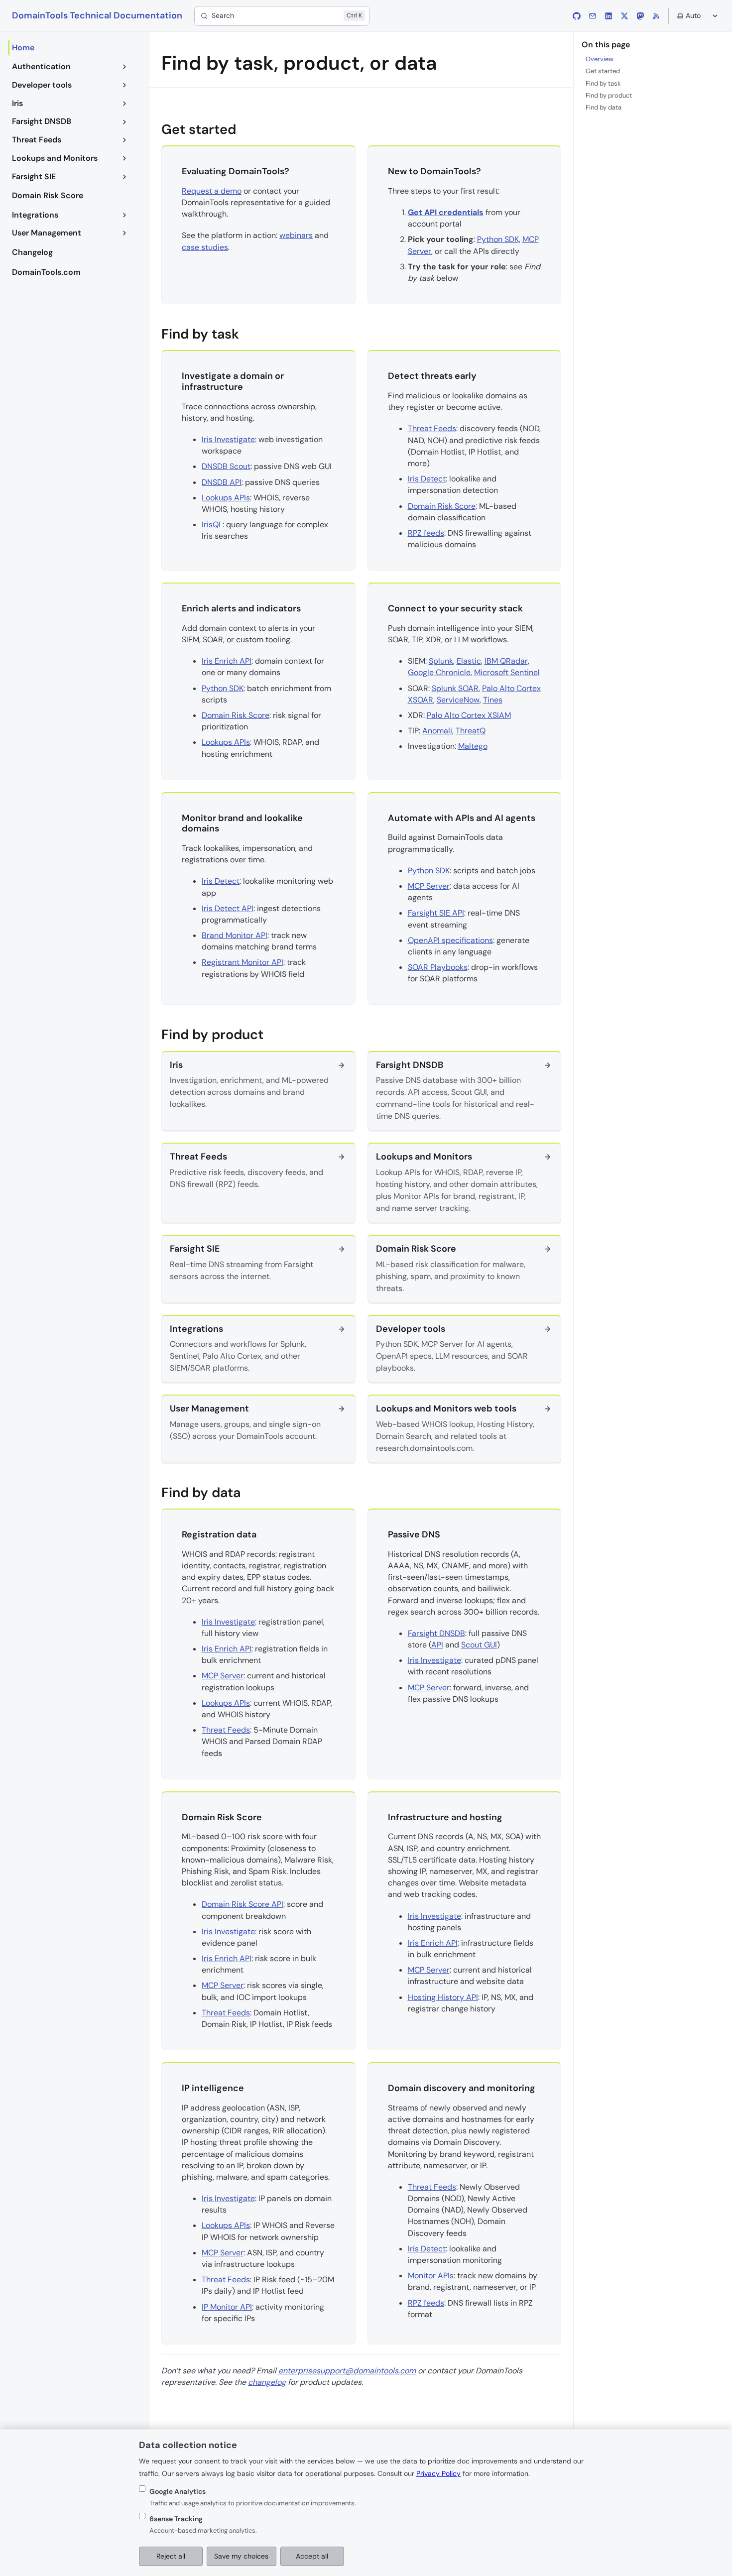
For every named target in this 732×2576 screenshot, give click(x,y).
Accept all (312, 2556)
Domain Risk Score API (243, 1904)
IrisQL (212, 525)
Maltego (473, 746)
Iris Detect (427, 479)
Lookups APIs (226, 498)
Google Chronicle (439, 672)
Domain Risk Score (442, 506)
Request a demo (212, 191)
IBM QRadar (506, 661)
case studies (205, 247)
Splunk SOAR (455, 688)
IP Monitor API (227, 2307)
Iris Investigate (228, 439)
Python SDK (498, 239)
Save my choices (241, 2556)
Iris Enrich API (227, 661)
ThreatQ (471, 731)
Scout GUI (479, 1645)
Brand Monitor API (235, 935)
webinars (296, 235)
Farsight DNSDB (436, 1633)
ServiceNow (458, 700)
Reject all (171, 2556)
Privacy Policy (438, 2473)
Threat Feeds (432, 428)
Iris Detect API (228, 908)
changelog (267, 2382)
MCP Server (429, 886)
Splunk (441, 661)
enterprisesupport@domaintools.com (347, 2371)
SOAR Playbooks (438, 967)
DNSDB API (222, 482)
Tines (493, 700)
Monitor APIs (431, 2276)
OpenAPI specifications (450, 940)
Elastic (469, 661)
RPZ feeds (426, 533)
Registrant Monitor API (243, 962)
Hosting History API (443, 1997)
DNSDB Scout (226, 466)
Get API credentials (446, 212)
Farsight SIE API (436, 913)
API (437, 1645)
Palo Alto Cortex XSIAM (469, 715)
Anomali (437, 731)
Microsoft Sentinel (507, 672)
